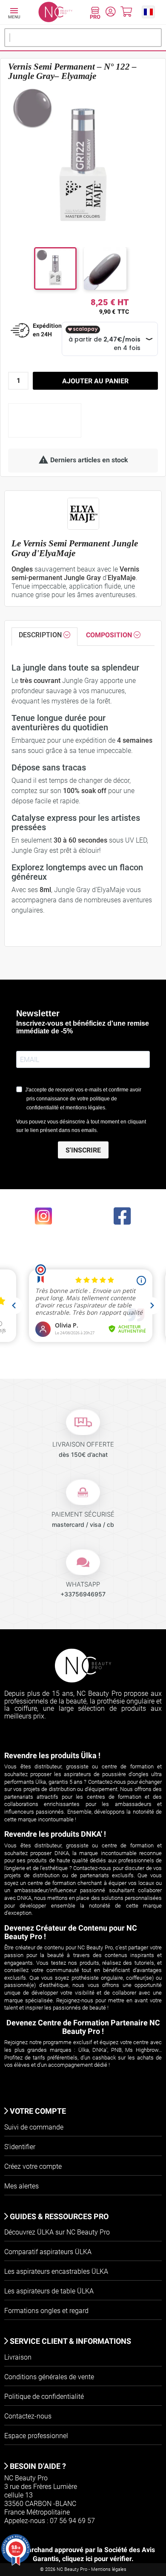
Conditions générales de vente (49, 2377)
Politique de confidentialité (44, 2397)
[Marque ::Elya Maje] (83, 514)
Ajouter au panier (95, 381)
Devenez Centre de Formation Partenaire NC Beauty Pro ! (83, 2027)
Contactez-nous (28, 2416)
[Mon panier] (126, 13)
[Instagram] (44, 1215)
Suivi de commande (34, 2127)
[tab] (44, 637)
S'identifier (20, 2147)
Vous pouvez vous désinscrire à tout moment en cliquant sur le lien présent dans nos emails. (81, 1126)
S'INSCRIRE (83, 1150)
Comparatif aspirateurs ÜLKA (48, 2252)
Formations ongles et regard (46, 2311)
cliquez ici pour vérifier (97, 2559)
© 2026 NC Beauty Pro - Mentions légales (83, 2569)
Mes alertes (21, 2186)
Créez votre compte (33, 2166)
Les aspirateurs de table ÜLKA (49, 2291)
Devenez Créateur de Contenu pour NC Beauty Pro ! (71, 1932)
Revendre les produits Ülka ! (52, 1755)
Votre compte (37, 2111)
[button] (148, 12)
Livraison (18, 2357)
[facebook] (123, 1215)
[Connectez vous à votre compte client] (110, 13)
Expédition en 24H (47, 330)
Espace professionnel (36, 2436)
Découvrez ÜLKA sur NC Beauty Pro (57, 2232)
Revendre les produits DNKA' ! (55, 1834)
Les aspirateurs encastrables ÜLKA (56, 2271)
